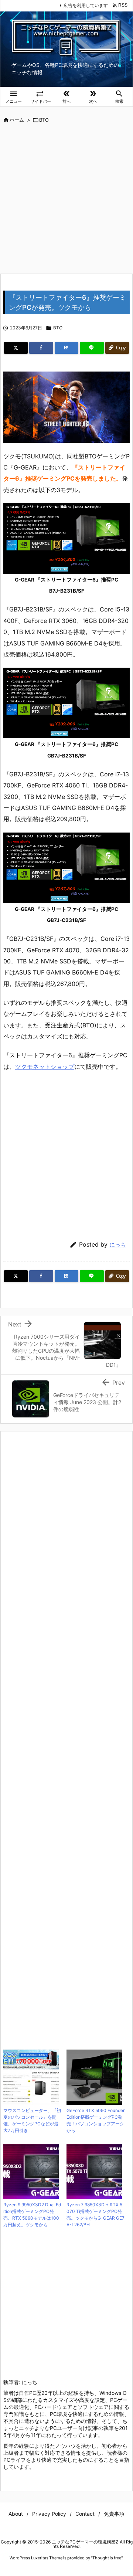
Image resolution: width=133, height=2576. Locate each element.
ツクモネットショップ (45, 1067)
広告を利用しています (86, 5)
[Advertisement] (66, 199)
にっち (118, 1245)
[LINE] (92, 348)
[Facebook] (41, 348)
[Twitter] (16, 348)
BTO (44, 120)
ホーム (17, 120)
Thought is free (107, 2558)
